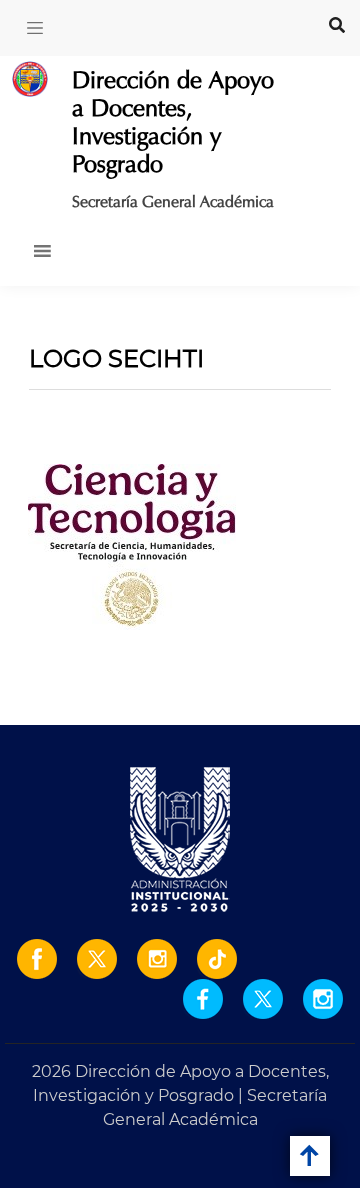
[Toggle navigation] (35, 28)
